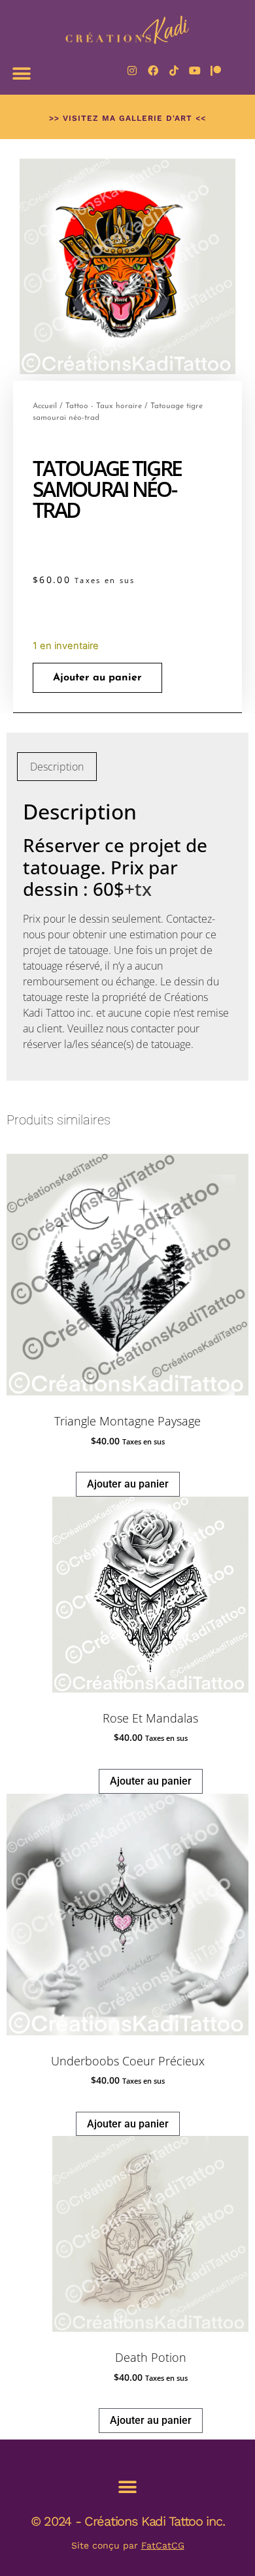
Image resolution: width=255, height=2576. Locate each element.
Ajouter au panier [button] (128, 1484)
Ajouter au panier (97, 678)
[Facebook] (153, 71)
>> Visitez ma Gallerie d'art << (127, 118)
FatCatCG (163, 2545)
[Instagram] (132, 71)
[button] (21, 73)
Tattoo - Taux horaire (104, 406)
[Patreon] (216, 71)
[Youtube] (195, 71)
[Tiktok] (174, 71)
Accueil (45, 406)
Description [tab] (57, 767)
